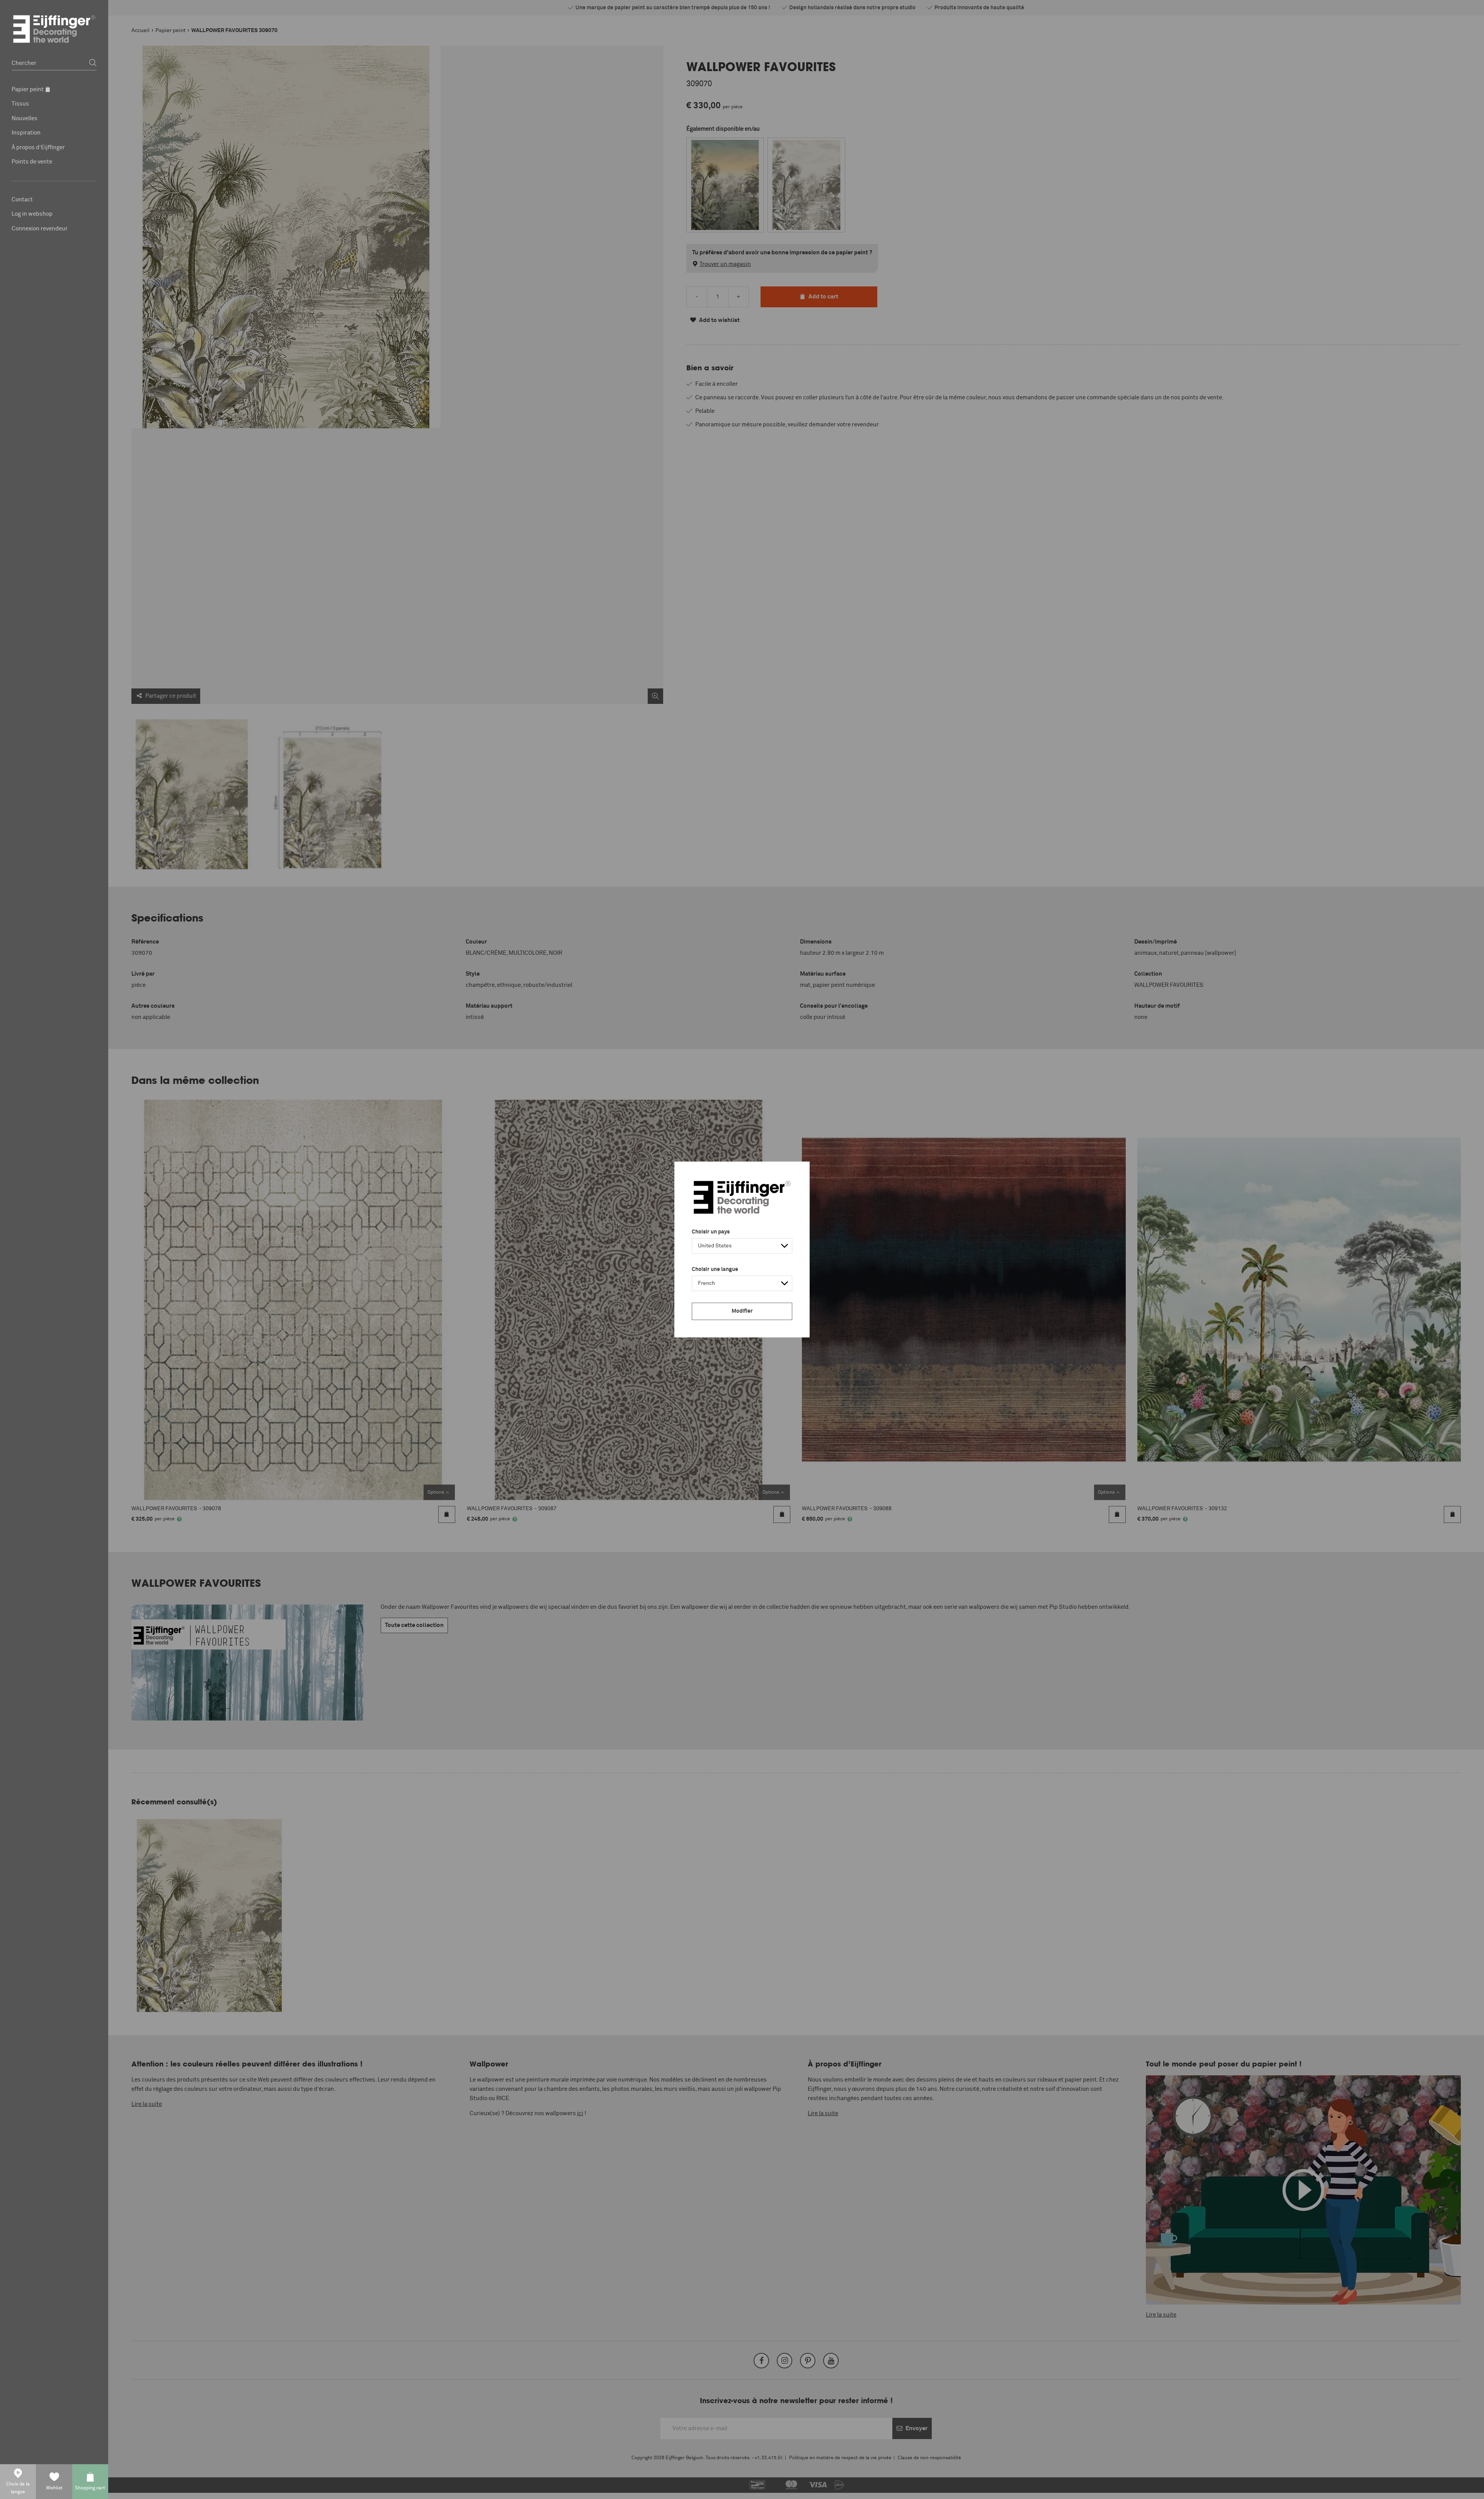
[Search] (93, 63)
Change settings (519, 2489)
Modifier (742, 1311)
